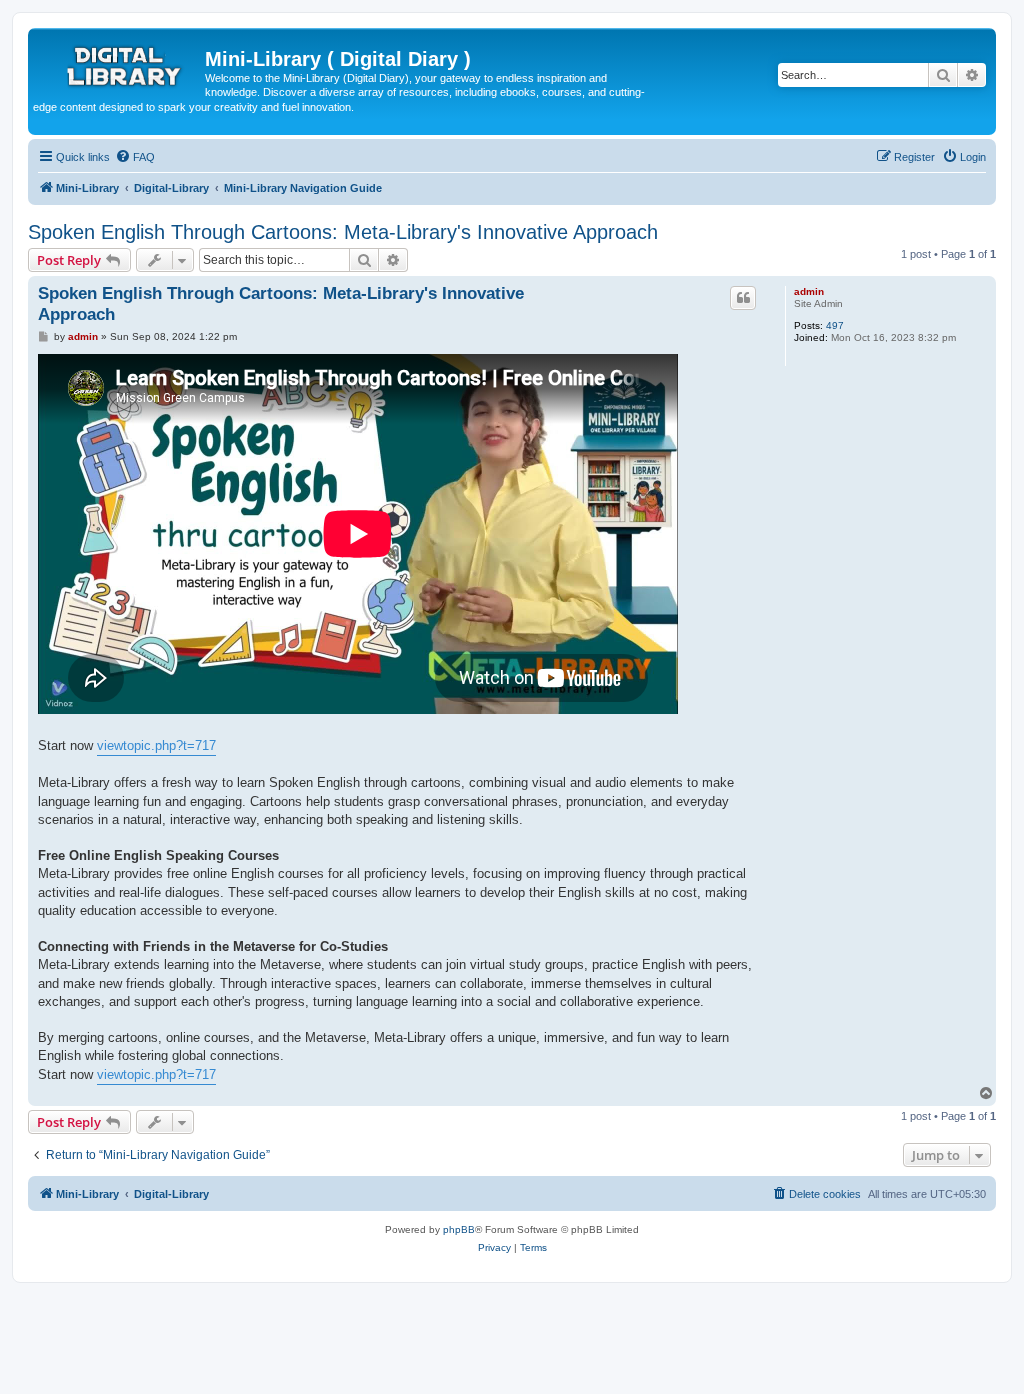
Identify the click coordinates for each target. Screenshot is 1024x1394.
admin (809, 291)
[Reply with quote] (743, 298)
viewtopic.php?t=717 (156, 745)
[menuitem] (135, 157)
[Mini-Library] (119, 65)
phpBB (459, 1229)
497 (835, 325)
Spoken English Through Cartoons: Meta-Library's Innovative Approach (343, 232)
